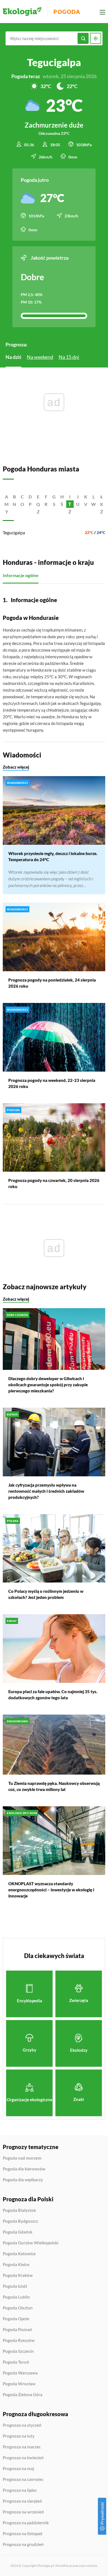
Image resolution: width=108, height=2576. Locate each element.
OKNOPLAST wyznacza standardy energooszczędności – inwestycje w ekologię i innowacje (51, 1890)
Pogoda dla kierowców (24, 2169)
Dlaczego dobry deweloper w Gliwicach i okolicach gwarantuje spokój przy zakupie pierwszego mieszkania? (48, 1385)
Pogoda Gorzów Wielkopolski (31, 2243)
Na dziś (13, 357)
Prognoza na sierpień (22, 2501)
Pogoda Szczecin (18, 2351)
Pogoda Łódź (15, 2286)
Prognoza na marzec (22, 2447)
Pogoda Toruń (16, 2362)
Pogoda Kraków (18, 2276)
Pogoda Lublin (16, 2297)
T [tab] (70, 504)
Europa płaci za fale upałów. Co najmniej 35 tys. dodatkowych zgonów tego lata (53, 1695)
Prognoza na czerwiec (23, 2480)
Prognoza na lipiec (20, 2490)
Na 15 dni (69, 357)
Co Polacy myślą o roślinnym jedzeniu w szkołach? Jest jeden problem (46, 1594)
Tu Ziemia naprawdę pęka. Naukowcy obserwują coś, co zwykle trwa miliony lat (54, 1786)
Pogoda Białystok (19, 2210)
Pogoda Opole (16, 2319)
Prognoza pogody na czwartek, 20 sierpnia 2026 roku (54, 1183)
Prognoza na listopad (23, 2534)
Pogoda (67, 12)
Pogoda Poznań (17, 2330)
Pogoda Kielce (16, 2265)
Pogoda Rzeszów (19, 2341)
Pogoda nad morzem (22, 2158)
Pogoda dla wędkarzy (23, 2180)
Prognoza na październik (26, 2523)
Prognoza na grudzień (23, 2544)
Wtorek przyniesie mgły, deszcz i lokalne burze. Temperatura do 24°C (53, 856)
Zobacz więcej (16, 767)
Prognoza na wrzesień (23, 2512)
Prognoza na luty (19, 2436)
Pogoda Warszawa (20, 2373)
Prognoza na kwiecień (23, 2458)
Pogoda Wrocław (19, 2384)
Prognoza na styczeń (22, 2425)
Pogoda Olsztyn (18, 2308)
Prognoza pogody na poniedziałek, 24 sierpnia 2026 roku (52, 983)
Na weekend (40, 357)
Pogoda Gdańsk (18, 2232)
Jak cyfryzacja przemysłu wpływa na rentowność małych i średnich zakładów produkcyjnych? (46, 1491)
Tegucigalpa (14, 532)
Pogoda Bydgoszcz (20, 2221)
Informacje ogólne (21, 575)
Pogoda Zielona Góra (23, 2395)
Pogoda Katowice (19, 2254)
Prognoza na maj (18, 2469)
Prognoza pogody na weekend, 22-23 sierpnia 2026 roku (52, 1083)
